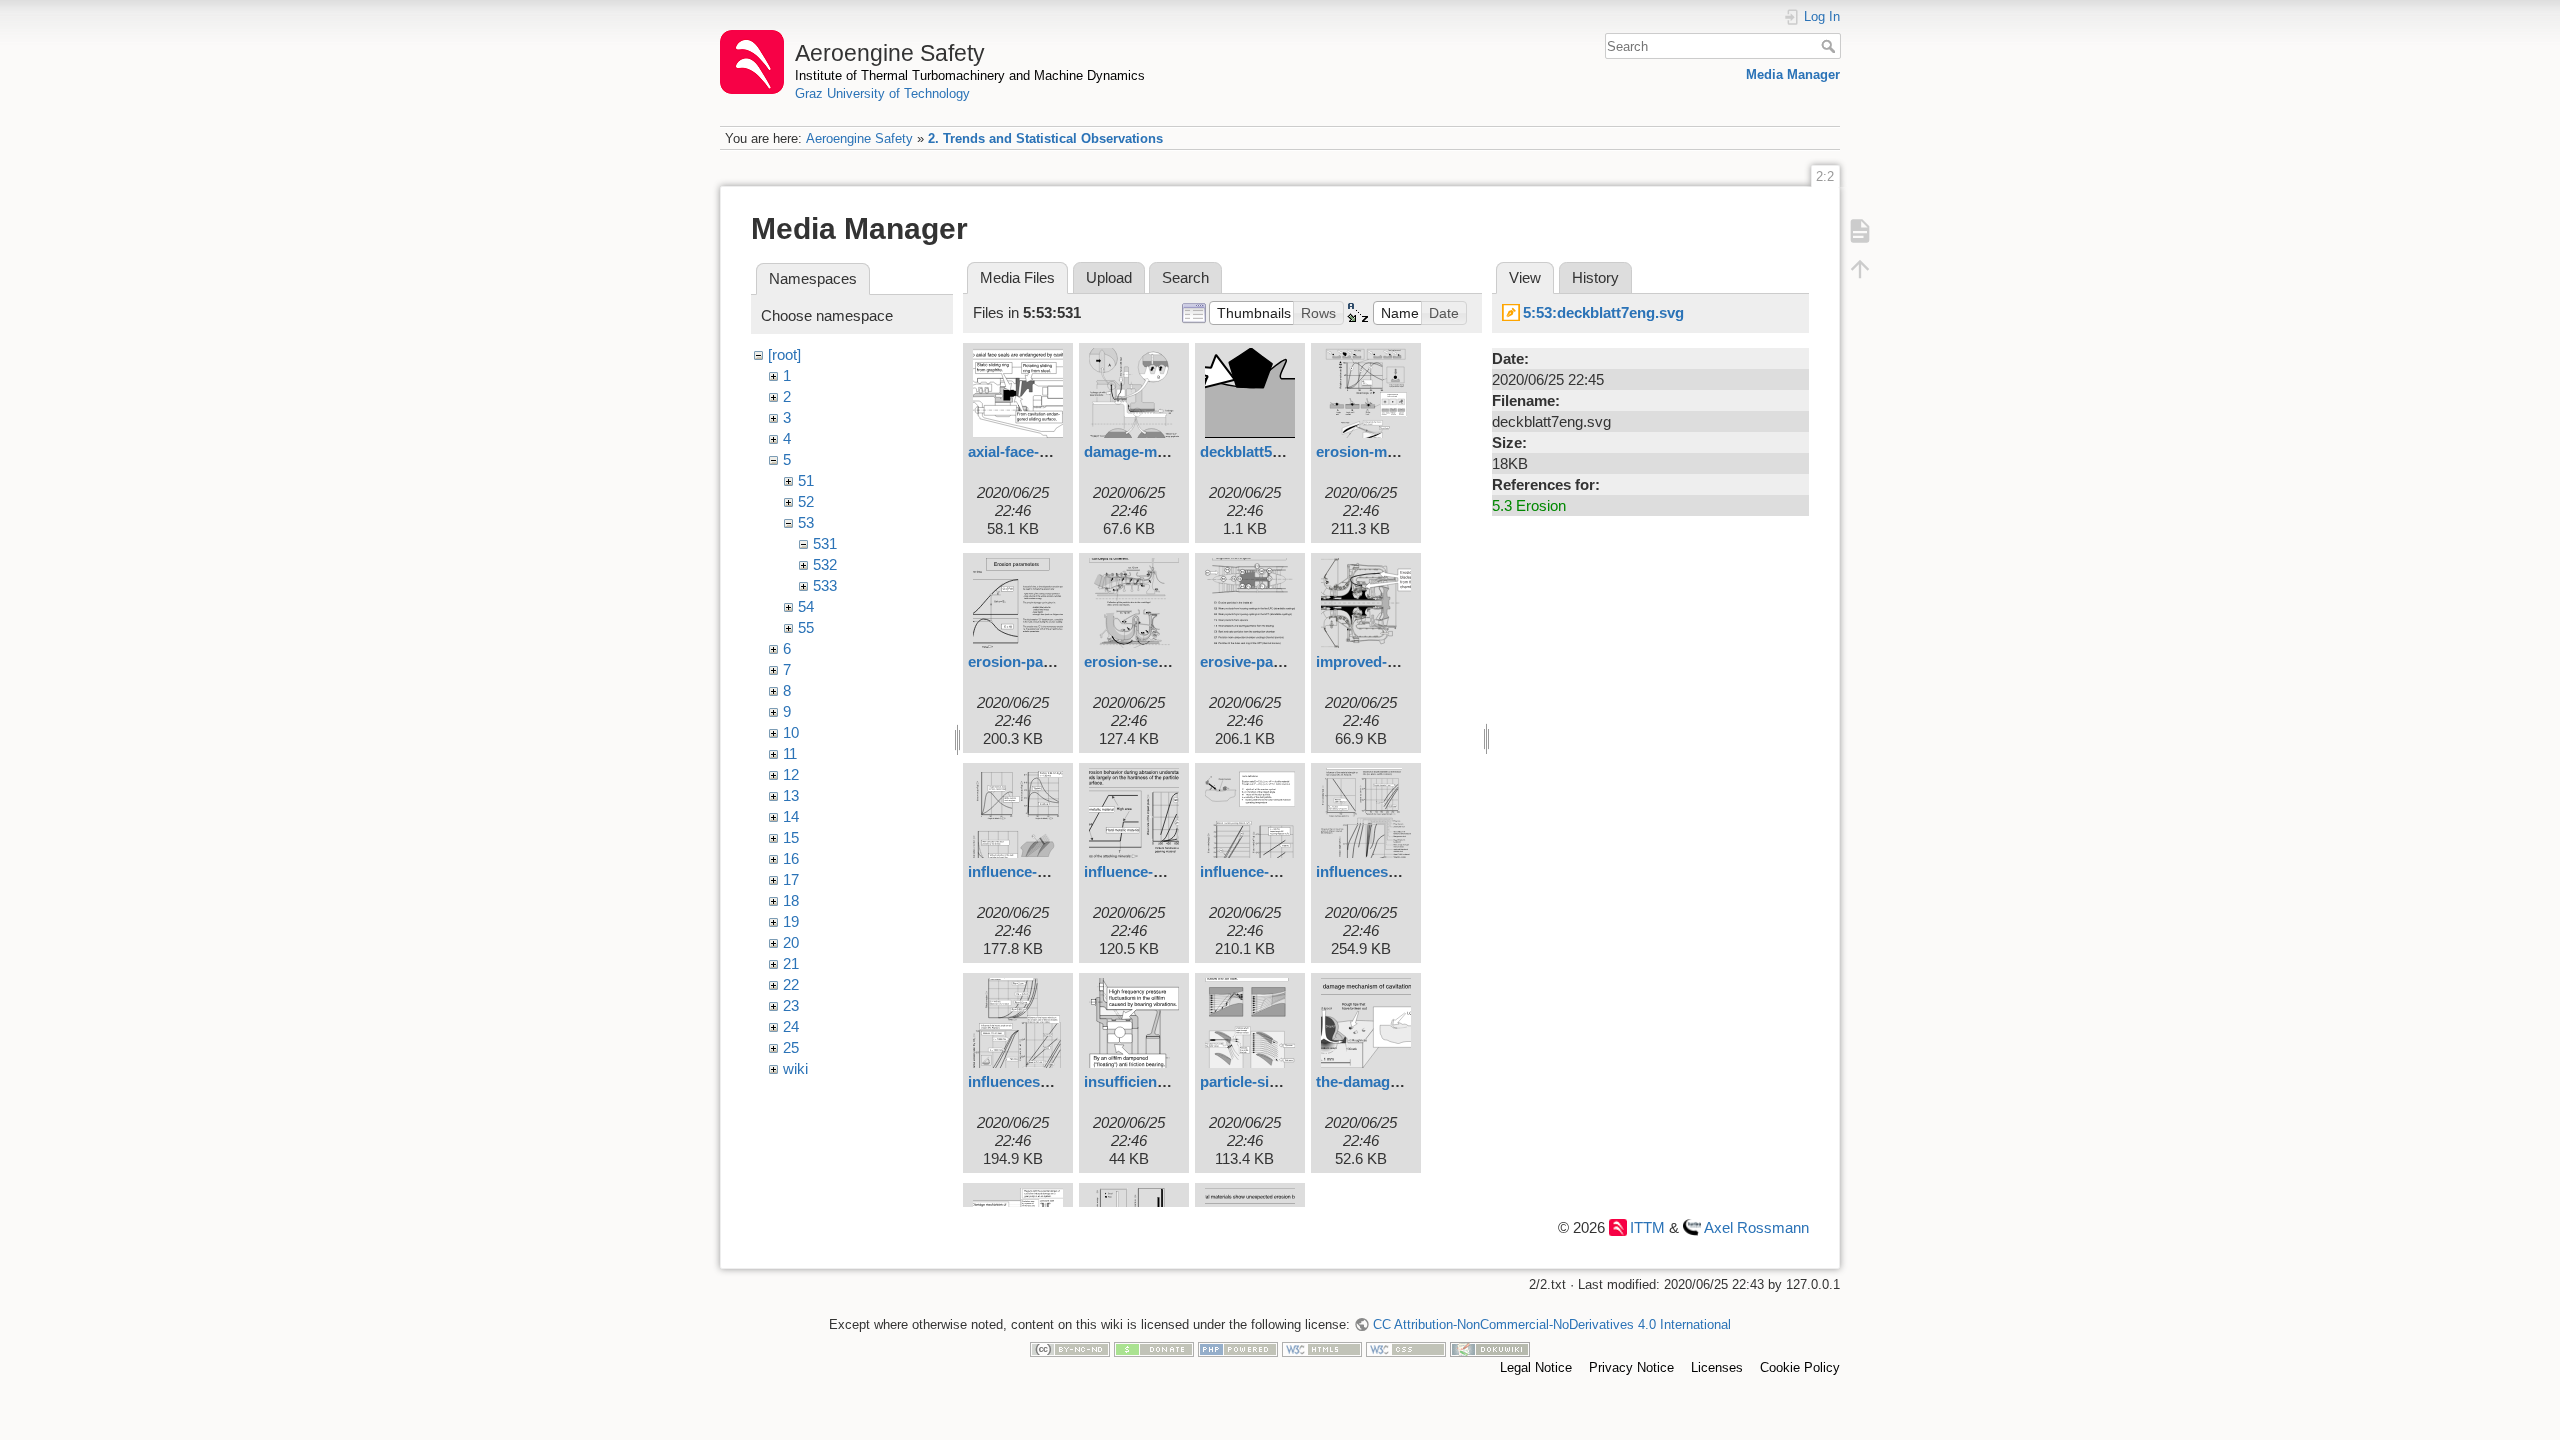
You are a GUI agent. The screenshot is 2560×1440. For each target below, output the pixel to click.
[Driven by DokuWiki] (1490, 1348)
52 (806, 501)
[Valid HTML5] (1322, 1348)
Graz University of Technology (882, 93)
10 (791, 732)
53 (806, 522)
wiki (795, 1068)
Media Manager (1793, 74)
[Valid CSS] (1406, 1348)
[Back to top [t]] (1860, 268)
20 (791, 942)
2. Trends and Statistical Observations (1045, 138)
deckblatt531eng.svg (1271, 451)
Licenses (1717, 1367)
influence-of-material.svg (1286, 871)
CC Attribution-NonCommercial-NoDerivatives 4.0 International (1551, 1324)
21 (791, 963)
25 (791, 1047)
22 (791, 984)
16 (791, 858)
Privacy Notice (1631, 1367)
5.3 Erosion (1529, 505)
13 (791, 795)
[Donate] (1154, 1348)
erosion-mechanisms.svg (1403, 451)
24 (791, 1026)
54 (806, 606)
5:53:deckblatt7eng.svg (1603, 312)
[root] (784, 354)
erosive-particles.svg (1272, 661)
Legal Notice (1536, 1367)
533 (825, 585)
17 (791, 879)
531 (825, 543)
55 (806, 627)
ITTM (1647, 1227)
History (1595, 277)
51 (806, 480)
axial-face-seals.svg (1036, 451)
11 (790, 753)
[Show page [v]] (1860, 230)
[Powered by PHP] (1238, 1348)
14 (791, 816)
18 (791, 900)
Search (1830, 46)
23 (791, 1005)
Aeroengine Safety (859, 138)
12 (791, 774)
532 (825, 564)
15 (791, 837)
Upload (1109, 277)
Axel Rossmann (1756, 1227)
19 (791, 921)
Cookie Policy (1800, 1367)
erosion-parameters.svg (1051, 661)
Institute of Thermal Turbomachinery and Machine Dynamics (970, 75)
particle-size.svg (1257, 1081)
